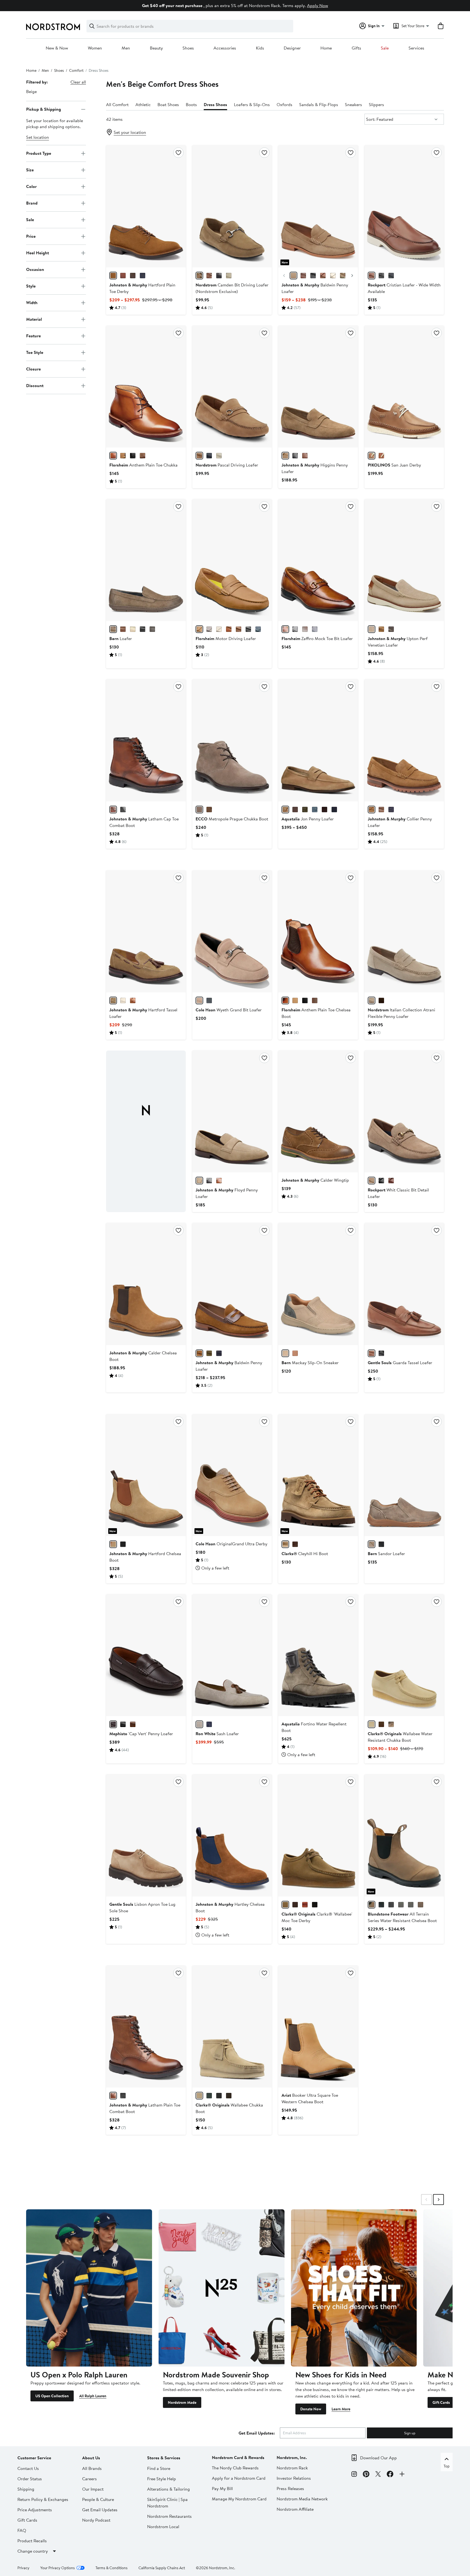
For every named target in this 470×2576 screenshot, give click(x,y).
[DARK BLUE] (391, 276)
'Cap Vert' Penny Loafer (141, 1734)
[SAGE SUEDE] (305, 810)
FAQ (22, 2530)
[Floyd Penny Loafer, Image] (232, 1111)
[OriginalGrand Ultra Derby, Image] (232, 1475)
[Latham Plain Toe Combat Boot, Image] (146, 2027)
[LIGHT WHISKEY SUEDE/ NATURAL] (199, 1000)
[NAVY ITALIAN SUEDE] (143, 276)
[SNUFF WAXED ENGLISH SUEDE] (199, 1353)
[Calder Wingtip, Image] (318, 1111)
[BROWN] (239, 629)
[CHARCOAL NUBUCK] (391, 629)
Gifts (356, 48)
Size (30, 170)
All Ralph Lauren (93, 2396)
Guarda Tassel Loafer (400, 1363)
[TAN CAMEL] (199, 276)
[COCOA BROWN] (209, 810)
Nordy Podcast (96, 2520)
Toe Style (35, 352)
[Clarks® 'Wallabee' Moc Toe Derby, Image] (318, 1835)
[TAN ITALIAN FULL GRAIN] (133, 1000)
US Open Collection (52, 2396)
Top (447, 2466)
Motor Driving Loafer (226, 638)
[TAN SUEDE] (285, 810)
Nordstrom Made (182, 2402)
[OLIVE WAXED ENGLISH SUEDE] (209, 1353)
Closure (33, 369)
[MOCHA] (123, 456)
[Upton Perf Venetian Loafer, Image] (404, 560)
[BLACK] (219, 276)
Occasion (35, 269)
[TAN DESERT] (199, 456)
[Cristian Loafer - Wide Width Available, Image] (404, 206)
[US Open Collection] (89, 2288)
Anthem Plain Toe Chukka (143, 465)
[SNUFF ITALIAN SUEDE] (113, 276)
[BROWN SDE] (295, 1544)
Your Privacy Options (58, 2568)
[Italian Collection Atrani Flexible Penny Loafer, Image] (404, 931)
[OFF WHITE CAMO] (391, 1724)
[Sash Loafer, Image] (232, 1655)
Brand (32, 203)
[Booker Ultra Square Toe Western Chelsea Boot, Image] (318, 2027)
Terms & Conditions (112, 2568)
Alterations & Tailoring (168, 2489)
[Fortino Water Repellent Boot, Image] (318, 1655)
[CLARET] (391, 1905)
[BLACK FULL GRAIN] (295, 456)
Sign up (410, 2433)
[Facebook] (390, 2475)
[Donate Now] (354, 2288)
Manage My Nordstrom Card (239, 2499)
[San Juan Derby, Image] (404, 387)
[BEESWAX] (381, 1724)
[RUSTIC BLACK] (411, 1905)
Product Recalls (32, 2541)
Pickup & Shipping (44, 109)
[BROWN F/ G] (123, 629)
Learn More (341, 2409)
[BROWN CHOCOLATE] (143, 456)
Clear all (78, 82)
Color (31, 186)
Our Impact (93, 2489)
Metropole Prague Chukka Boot (232, 819)
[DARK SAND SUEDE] (285, 1544)
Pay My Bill (222, 2488)
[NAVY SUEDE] (391, 810)
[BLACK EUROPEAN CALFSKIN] (123, 810)
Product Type (39, 153)
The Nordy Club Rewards (235, 2468)
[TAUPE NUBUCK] (372, 629)
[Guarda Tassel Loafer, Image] (404, 1284)
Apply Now (318, 5)
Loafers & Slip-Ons (252, 104)
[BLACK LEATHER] (381, 1544)
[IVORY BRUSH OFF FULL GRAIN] (333, 276)
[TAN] (372, 1353)
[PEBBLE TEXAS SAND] (372, 1905)
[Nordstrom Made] (222, 2288)
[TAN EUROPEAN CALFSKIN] (113, 810)
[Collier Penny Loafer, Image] (404, 740)
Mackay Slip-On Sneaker (310, 1363)
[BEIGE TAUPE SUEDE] (372, 1000)
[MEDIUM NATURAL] (372, 276)
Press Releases (290, 2488)
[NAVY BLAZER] (209, 456)
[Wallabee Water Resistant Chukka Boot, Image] (404, 1655)
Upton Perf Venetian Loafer (398, 642)
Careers (89, 2479)
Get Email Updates (100, 2510)
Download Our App (378, 2458)
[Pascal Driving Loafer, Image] (232, 387)
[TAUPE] (133, 629)
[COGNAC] (229, 629)
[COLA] (285, 1905)
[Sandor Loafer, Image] (404, 1475)
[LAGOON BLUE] (258, 629)
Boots (191, 104)
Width (32, 302)
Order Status (30, 2479)
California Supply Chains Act (162, 2568)
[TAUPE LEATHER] (372, 1544)
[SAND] (199, 629)
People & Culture (98, 2499)
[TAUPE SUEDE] (285, 456)
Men (126, 48)
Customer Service (34, 2458)
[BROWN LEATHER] (209, 276)
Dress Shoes (215, 104)
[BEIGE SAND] (229, 276)
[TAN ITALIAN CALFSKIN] (123, 276)
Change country (33, 2551)
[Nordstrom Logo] (53, 27)
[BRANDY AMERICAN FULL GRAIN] (303, 276)
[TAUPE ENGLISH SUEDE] (293, 276)
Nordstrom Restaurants (169, 2516)
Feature (33, 336)
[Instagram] (354, 2475)
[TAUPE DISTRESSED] (113, 629)
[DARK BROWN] (324, 810)
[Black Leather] (123, 1724)
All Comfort (117, 104)
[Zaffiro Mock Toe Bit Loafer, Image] (318, 560)
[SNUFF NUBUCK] (381, 629)
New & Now (57, 48)
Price (31, 236)
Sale (385, 48)
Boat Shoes (168, 104)
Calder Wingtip (315, 1180)
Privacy (23, 2568)
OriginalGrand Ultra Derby (231, 1544)
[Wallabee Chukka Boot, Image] (232, 2027)
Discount (35, 385)
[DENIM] (209, 1724)
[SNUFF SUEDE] (372, 810)
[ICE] (219, 629)
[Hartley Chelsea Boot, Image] (232, 1835)
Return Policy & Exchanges (43, 2499)
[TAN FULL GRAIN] (305, 456)
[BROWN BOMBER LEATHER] (381, 810)
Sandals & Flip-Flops (319, 104)
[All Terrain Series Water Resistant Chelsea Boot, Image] (404, 1835)
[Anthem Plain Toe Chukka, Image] (146, 387)
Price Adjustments (35, 2510)
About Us (91, 2458)
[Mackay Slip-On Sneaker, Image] (318, 1284)
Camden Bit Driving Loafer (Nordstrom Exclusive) (232, 288)
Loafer (121, 638)
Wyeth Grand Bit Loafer (229, 1010)
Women (95, 48)
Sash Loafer (217, 1734)
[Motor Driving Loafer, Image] (232, 560)
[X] (378, 2475)
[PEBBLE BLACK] (401, 1905)
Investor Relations (294, 2478)
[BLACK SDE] (315, 1905)
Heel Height (38, 253)
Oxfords (285, 104)
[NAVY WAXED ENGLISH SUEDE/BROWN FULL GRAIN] (219, 1353)
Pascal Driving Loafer (227, 465)
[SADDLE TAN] (113, 456)
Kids (260, 48)
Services (416, 48)
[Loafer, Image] (146, 560)
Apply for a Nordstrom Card (239, 2478)
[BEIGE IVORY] (219, 456)
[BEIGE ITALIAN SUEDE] (113, 1000)
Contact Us (28, 2468)
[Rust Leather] (133, 1724)
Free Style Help (162, 2479)
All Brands (92, 2468)
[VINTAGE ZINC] (381, 1905)
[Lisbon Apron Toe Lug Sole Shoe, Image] (146, 1835)
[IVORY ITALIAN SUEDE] (123, 1000)
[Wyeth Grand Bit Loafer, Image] (232, 931)
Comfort (76, 70)
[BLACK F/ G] (143, 629)
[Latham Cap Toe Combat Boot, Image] (146, 740)
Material (34, 319)
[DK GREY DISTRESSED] (152, 629)
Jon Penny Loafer (308, 819)
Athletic (143, 104)
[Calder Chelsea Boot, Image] (146, 1284)
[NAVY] (315, 629)
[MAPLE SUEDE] (199, 2096)
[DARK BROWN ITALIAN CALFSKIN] (133, 276)
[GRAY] (209, 629)
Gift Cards (441, 2402)
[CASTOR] (372, 456)
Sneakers (353, 104)
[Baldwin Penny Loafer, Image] (318, 206)
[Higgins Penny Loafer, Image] (318, 387)
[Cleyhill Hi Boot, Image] (318, 1475)
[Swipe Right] (438, 2200)
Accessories (225, 48)
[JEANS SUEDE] (315, 810)
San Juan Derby (394, 465)
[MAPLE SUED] (372, 1724)
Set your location (130, 132)
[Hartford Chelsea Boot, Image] (146, 1475)
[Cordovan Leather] (113, 1724)
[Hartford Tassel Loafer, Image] (146, 931)
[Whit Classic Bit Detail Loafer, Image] (404, 1111)
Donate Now (311, 2409)
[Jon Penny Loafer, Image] (318, 740)
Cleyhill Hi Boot (305, 1553)
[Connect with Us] (402, 2475)
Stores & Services (164, 2458)
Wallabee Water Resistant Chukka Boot (400, 1737)
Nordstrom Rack (292, 2468)
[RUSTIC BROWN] (420, 1905)
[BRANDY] (381, 456)
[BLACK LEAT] (219, 2096)
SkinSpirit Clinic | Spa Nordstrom (167, 2503)
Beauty (156, 48)
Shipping (26, 2489)
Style (31, 286)
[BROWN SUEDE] (381, 1000)
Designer (292, 48)
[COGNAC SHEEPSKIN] (323, 276)
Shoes (188, 48)
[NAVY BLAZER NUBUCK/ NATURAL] (209, 1000)
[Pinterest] (366, 2475)
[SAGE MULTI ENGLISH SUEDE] (343, 276)
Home (326, 48)
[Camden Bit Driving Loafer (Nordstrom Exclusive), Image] (232, 206)
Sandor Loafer (386, 1553)
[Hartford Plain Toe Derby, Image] (146, 206)
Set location (38, 137)
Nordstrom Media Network (302, 2499)
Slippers (376, 104)
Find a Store (159, 2468)
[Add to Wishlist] (178, 153)
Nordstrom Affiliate (295, 2509)
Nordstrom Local (163, 2526)
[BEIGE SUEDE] (199, 1181)
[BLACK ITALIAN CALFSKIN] (123, 1544)
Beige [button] (31, 91)
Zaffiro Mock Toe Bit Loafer (317, 638)
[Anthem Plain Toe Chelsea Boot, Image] (318, 931)
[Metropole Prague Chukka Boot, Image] (232, 740)
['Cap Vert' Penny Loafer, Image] (146, 1655)
